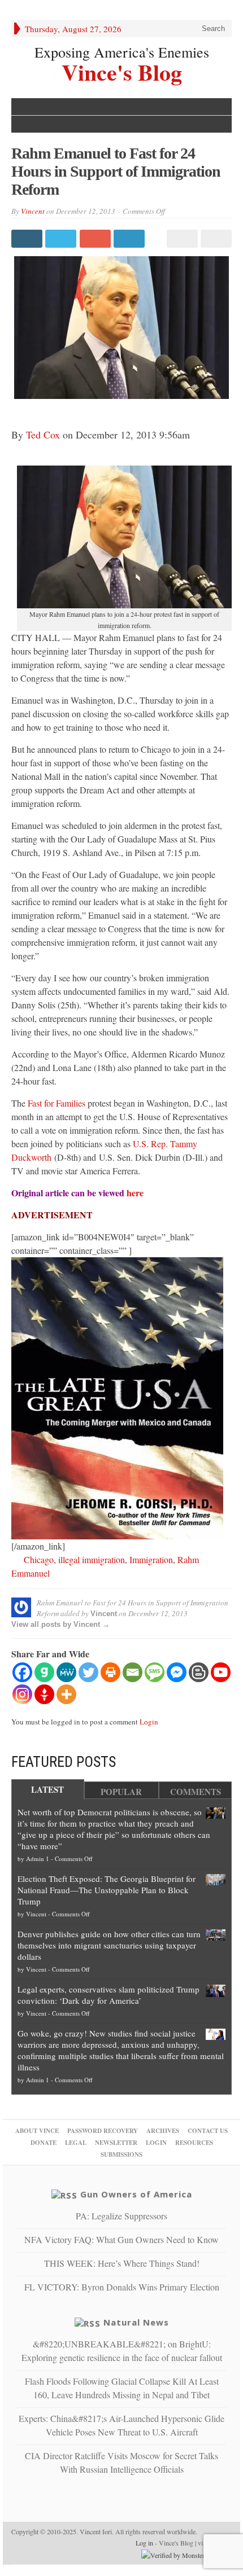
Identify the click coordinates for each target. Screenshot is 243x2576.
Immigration (151, 1559)
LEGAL (76, 2143)
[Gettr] (44, 1694)
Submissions (121, 2154)
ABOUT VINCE (37, 2131)
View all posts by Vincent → (60, 1624)
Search (212, 28)
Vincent (33, 211)
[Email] (133, 1672)
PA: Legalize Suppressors (121, 2216)
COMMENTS (196, 1792)
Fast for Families (57, 1103)
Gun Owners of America (136, 2194)
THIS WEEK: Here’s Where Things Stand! (122, 2263)
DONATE (44, 2143)
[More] (66, 1694)
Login (149, 1722)
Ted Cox (43, 435)
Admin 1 (38, 1859)
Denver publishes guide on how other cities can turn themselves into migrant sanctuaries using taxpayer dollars (109, 1945)
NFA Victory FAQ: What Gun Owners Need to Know (121, 2239)
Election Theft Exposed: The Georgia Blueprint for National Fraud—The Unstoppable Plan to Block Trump (107, 1890)
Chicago (39, 1559)
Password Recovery (103, 2131)
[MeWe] (66, 1672)
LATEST (47, 1789)
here (135, 1193)
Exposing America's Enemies (122, 52)
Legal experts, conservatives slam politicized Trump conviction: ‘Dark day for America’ (109, 1995)
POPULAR (121, 1792)
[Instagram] (22, 1694)
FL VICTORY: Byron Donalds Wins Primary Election (122, 2287)
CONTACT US (208, 2131)
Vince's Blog (122, 71)
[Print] (110, 1672)
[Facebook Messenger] (177, 1672)
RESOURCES (194, 2143)
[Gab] (44, 1672)
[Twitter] (88, 1672)
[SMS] (155, 1672)
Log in (144, 2543)
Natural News (136, 2322)
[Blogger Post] (199, 1672)
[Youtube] (221, 1672)
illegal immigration (92, 1559)
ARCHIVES (163, 2131)
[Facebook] (22, 1672)
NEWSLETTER (116, 2143)
